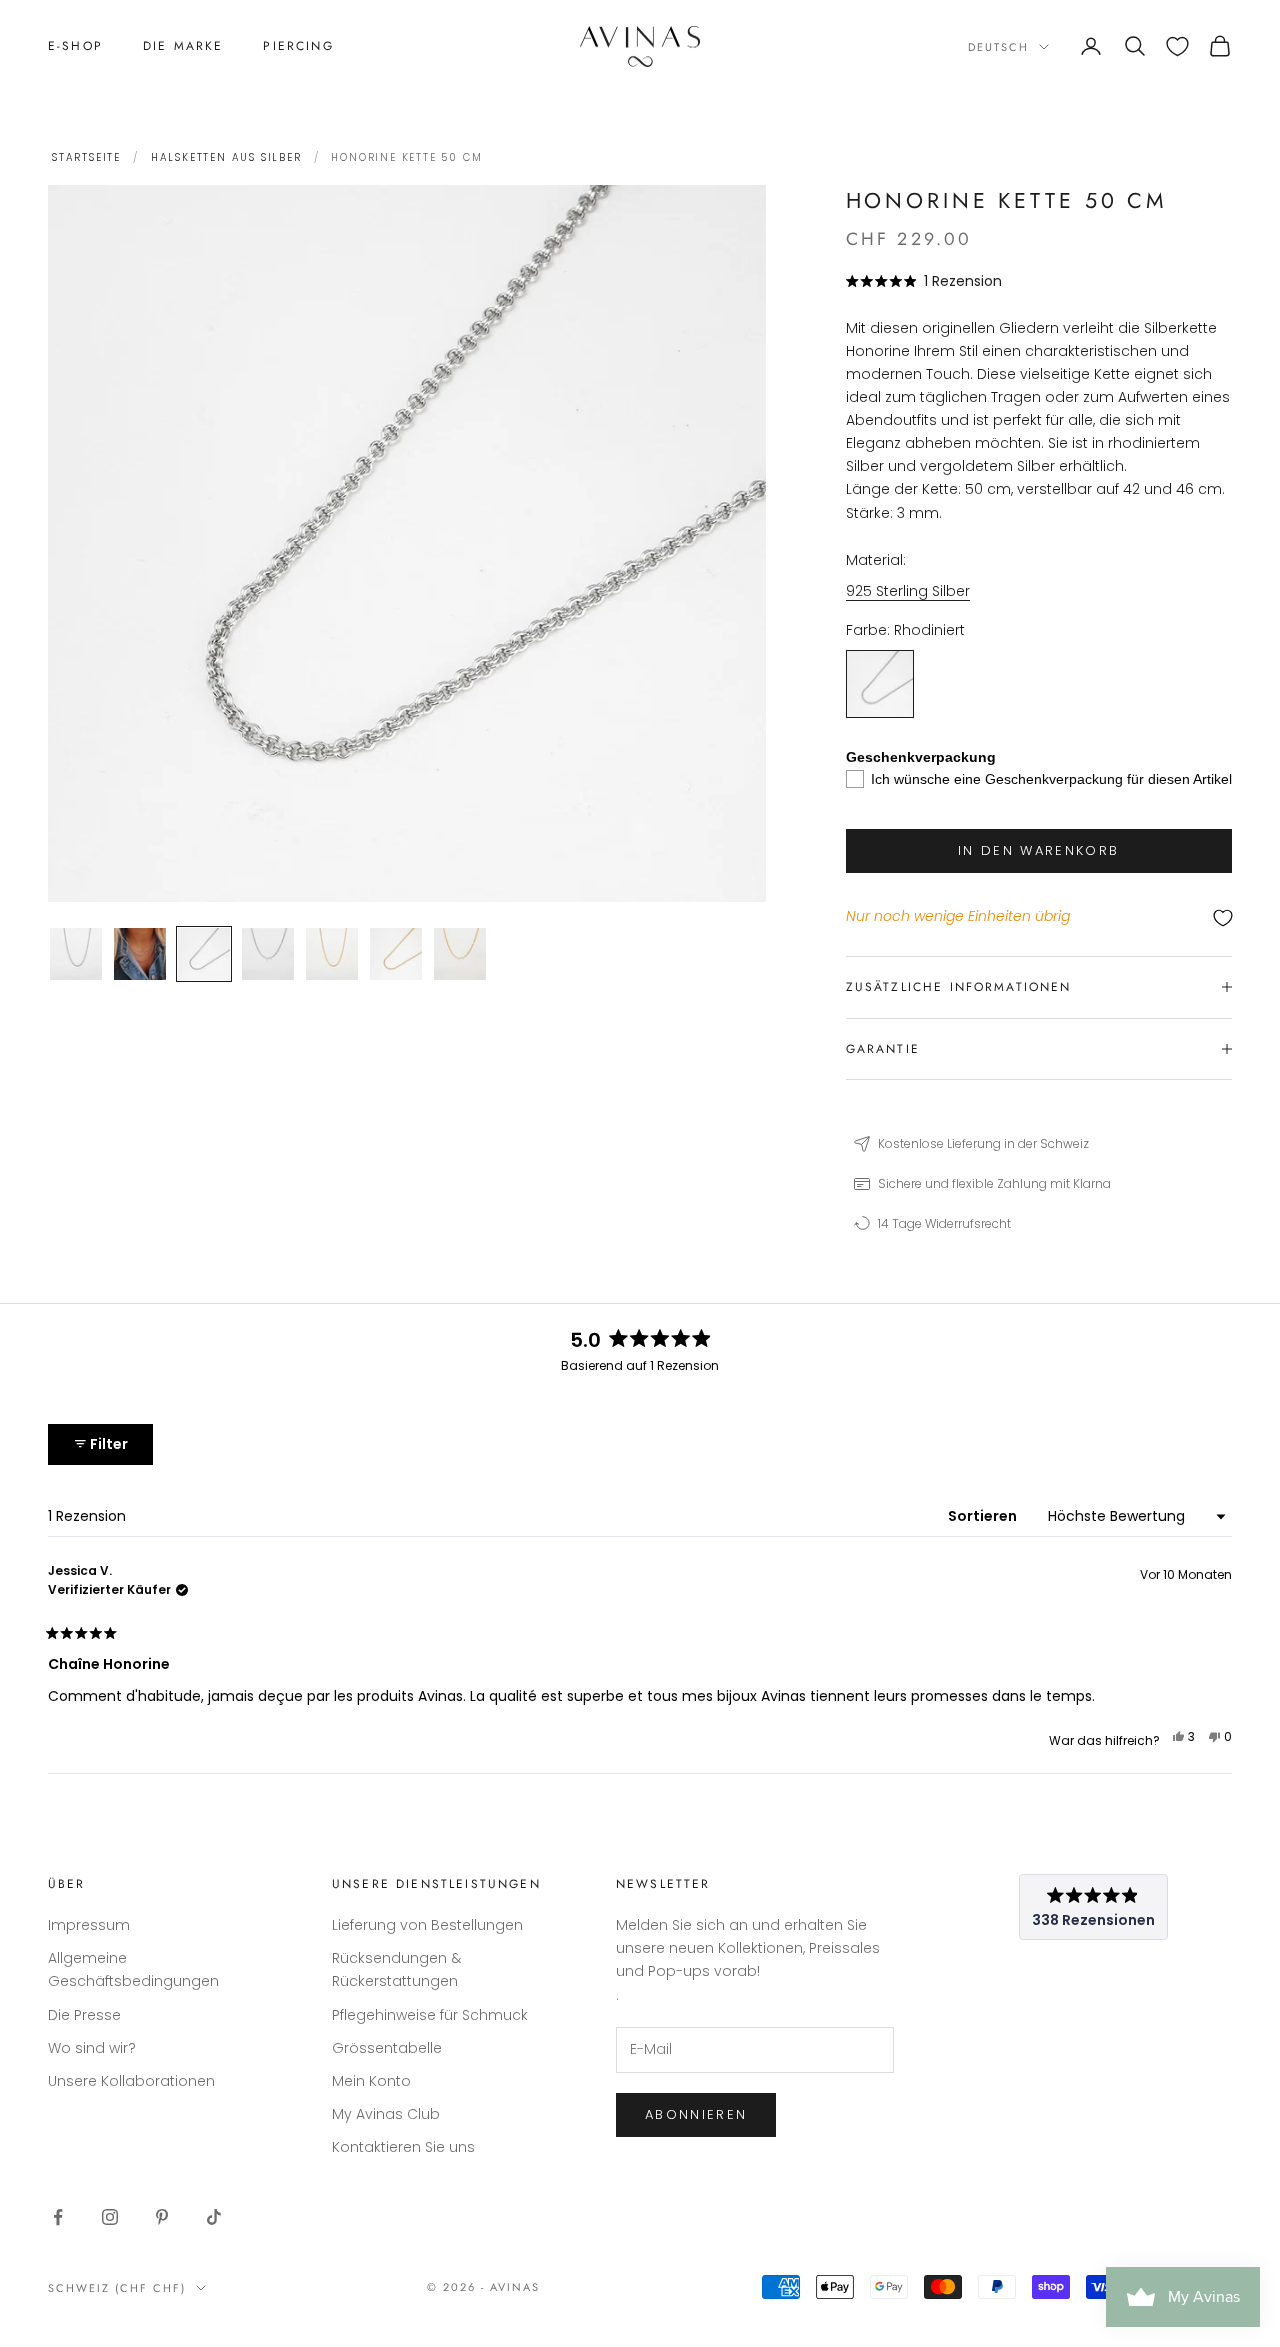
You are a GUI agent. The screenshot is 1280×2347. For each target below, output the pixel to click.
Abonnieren (696, 2114)
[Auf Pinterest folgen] (162, 2217)
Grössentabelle (387, 2048)
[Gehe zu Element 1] (76, 954)
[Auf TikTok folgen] (214, 2217)
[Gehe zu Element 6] (396, 954)
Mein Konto (371, 2081)
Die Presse (84, 2015)
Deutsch (998, 47)
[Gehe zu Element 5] (332, 954)
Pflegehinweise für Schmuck (430, 2015)
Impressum (89, 1925)
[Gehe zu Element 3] (204, 954)
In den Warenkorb (1038, 850)
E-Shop (75, 46)
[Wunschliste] (1177, 46)
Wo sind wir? (92, 2048)
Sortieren (984, 1516)
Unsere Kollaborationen (131, 2081)
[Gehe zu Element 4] (268, 954)
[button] (924, 280)
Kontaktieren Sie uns (403, 2147)
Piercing (298, 46)
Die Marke (183, 46)
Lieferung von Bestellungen (427, 1925)
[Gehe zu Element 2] (140, 954)
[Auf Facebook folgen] (58, 2217)
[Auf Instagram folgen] (110, 2217)
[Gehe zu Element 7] (460, 954)
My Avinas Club (386, 2114)
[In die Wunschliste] (1039, 917)
